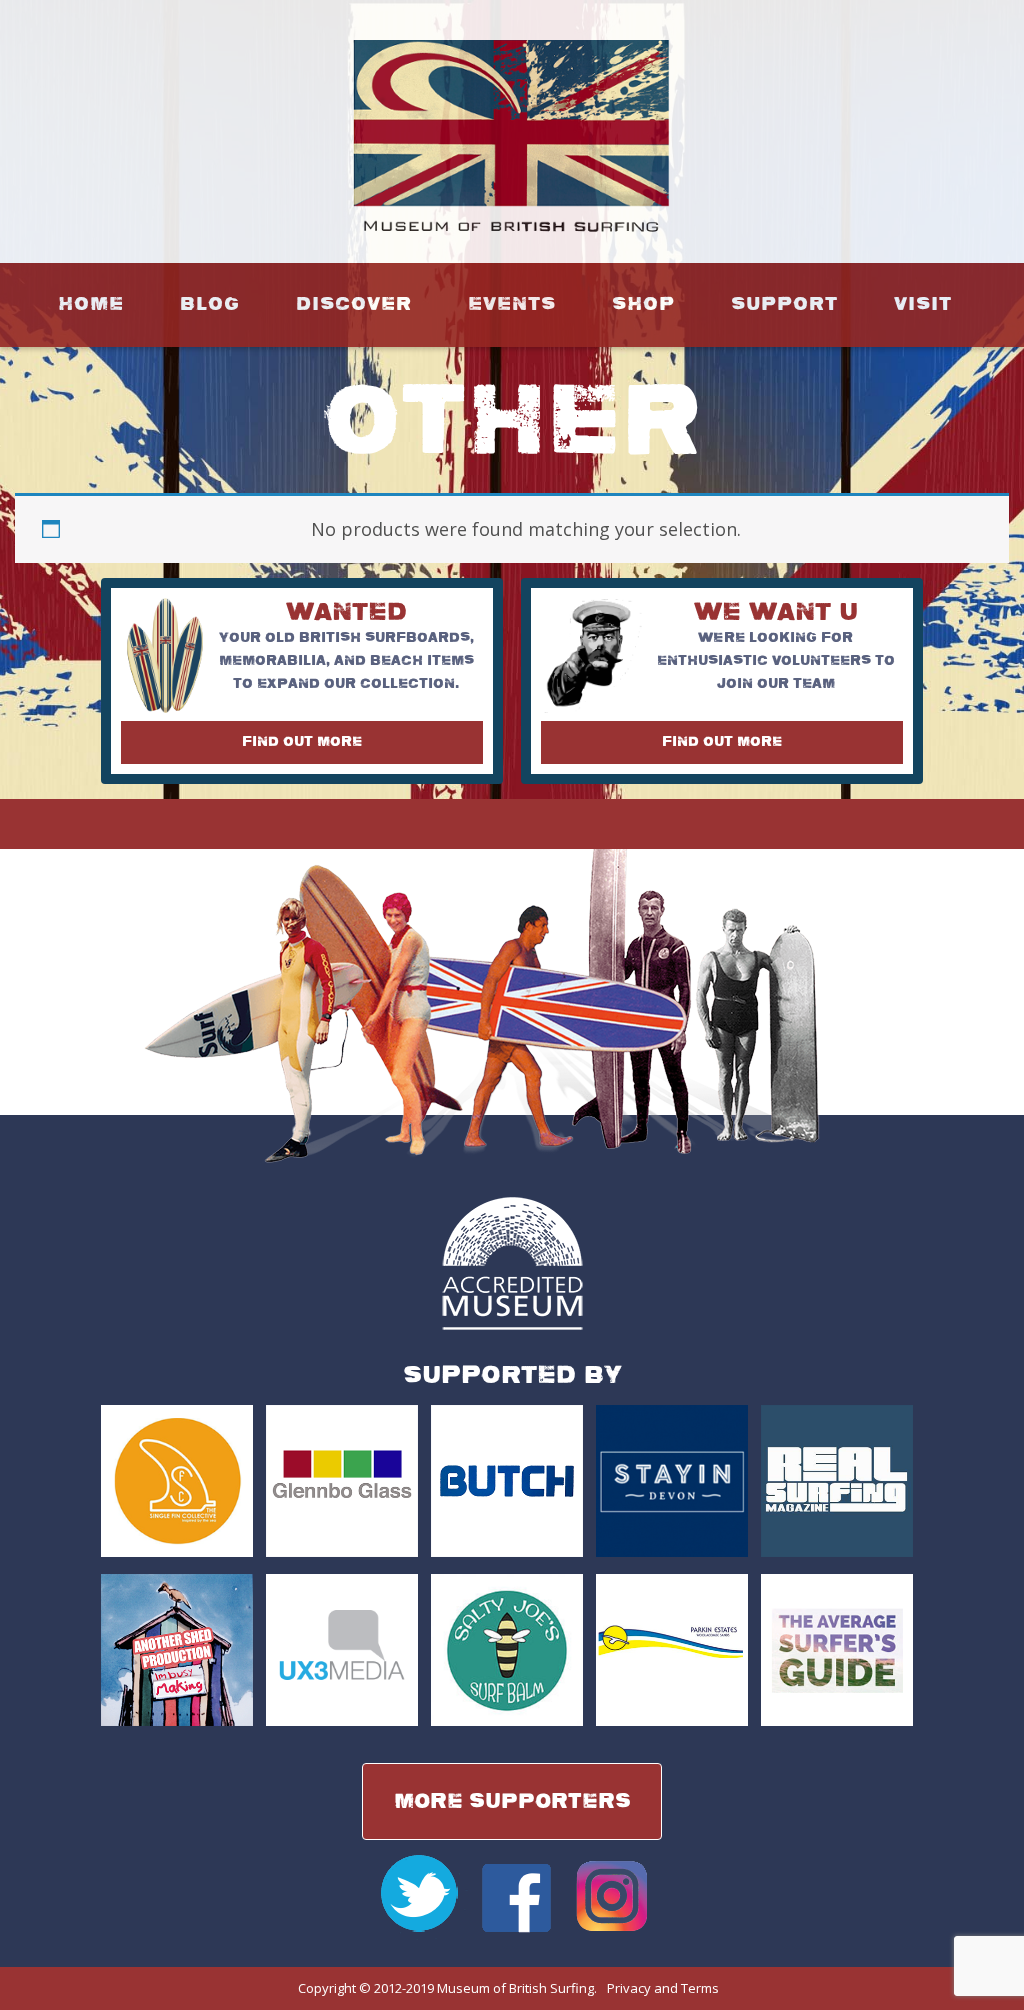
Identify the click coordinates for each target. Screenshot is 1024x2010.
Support (784, 304)
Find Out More (302, 741)
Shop (643, 304)
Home (91, 304)
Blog (210, 304)
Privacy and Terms (663, 1988)
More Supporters (512, 1801)
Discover (354, 304)
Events (512, 304)
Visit (923, 304)
